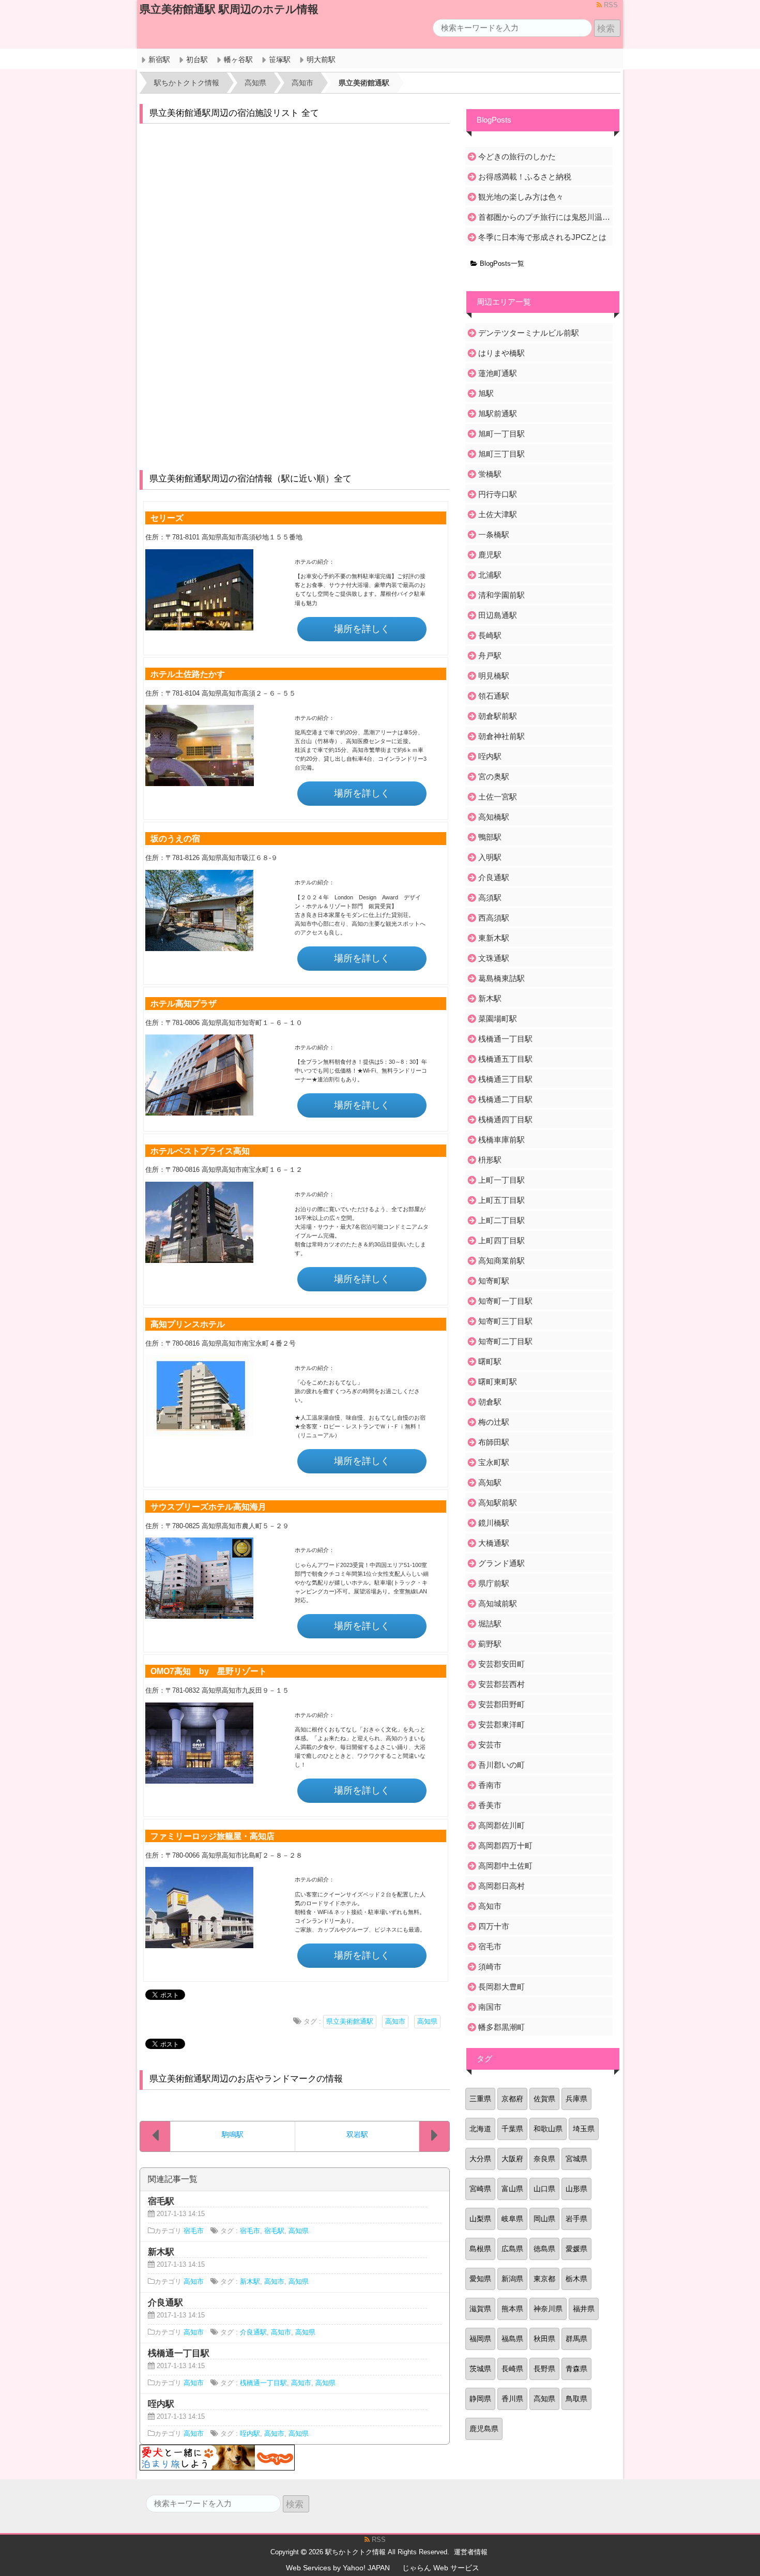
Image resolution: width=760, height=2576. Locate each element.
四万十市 (494, 1926)
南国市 (490, 2007)
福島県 (512, 2339)
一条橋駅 (494, 534)
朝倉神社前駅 (501, 736)
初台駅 (197, 59)
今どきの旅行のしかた (517, 156)
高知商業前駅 (501, 1261)
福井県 (584, 2309)
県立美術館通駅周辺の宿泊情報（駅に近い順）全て (250, 479)
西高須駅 (494, 918)
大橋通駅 (494, 1543)
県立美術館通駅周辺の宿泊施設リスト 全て (234, 113)
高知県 (427, 2022)
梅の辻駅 (494, 1422)
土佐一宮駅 (498, 797)
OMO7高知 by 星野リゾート (209, 1671)
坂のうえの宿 (175, 838)
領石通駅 (494, 696)
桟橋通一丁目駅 (263, 2383)
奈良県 (544, 2159)
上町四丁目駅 (501, 1240)
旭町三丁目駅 (501, 454)
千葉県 (512, 2129)
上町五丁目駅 (501, 1200)
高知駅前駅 (498, 1503)
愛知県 (480, 2279)
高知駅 (490, 1482)
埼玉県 (584, 2129)
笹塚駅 (280, 59)
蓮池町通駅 (498, 373)
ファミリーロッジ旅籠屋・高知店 (212, 1836)
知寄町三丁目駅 (505, 1321)
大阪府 (512, 2159)
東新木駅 (494, 938)
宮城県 (576, 2159)
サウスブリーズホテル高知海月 (208, 1507)
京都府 (512, 2099)
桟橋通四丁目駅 (505, 1119)
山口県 (544, 2189)
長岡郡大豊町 (501, 1987)
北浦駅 (490, 575)
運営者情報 (471, 2552)
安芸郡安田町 (501, 1664)
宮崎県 (480, 2189)
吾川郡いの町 (501, 1765)
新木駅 (250, 2282)
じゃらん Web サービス (441, 2568)
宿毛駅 (274, 2231)
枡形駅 (490, 1160)
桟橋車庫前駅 (501, 1140)
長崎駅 (490, 635)
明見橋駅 (494, 676)
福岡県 (480, 2339)
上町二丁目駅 (501, 1220)
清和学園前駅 (501, 595)
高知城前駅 (498, 1603)
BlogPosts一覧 (501, 264)
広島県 (512, 2249)
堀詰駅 (490, 1624)
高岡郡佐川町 (501, 1825)
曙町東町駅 (498, 1382)
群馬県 (576, 2339)
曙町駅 (490, 1361)
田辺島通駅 (498, 615)
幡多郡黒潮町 (501, 2027)
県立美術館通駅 (350, 2022)
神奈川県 (548, 2309)
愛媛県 (576, 2249)
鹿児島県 (484, 2429)
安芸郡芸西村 (501, 1684)
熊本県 (512, 2309)
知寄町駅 (494, 1281)
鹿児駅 (490, 555)
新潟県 (512, 2279)
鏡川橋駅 (494, 1523)
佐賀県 (544, 2099)
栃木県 (576, 2279)
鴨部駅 (490, 837)
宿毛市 (194, 2231)
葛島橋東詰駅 (501, 978)
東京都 (544, 2279)
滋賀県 (480, 2309)
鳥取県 (576, 2399)
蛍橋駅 (490, 474)
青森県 (576, 2369)
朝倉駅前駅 (498, 716)
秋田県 (544, 2339)
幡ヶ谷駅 (238, 59)
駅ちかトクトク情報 (355, 2552)
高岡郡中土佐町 (505, 1866)
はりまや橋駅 (501, 353)
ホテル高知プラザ (184, 1003)
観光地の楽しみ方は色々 (521, 197)
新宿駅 (159, 59)
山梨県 (480, 2219)
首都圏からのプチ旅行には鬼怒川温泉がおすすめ (545, 217)
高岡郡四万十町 (505, 1846)
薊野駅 (490, 1644)
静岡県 (480, 2399)
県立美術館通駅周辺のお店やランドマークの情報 (246, 2079)
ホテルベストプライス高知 (200, 1151)
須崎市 (490, 1967)
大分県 (480, 2159)
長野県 (544, 2369)
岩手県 (576, 2219)
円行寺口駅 (498, 494)
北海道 (480, 2129)
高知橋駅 (494, 817)
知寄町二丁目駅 (505, 1341)
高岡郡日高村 (501, 1886)
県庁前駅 (494, 1583)
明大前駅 (321, 59)
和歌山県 (548, 2129)
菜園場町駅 (498, 1019)
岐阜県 (512, 2219)
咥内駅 (250, 2434)
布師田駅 (494, 1442)
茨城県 (480, 2369)
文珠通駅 (494, 958)
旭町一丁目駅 (501, 434)
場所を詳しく (362, 629)
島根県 (480, 2249)
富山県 (512, 2189)
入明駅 (490, 857)
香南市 (490, 1785)
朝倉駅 (490, 1402)
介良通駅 (253, 2332)
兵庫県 (576, 2099)
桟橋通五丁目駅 (505, 1059)
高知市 (395, 2022)
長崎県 (512, 2369)
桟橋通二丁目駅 (505, 1099)
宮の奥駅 (494, 777)
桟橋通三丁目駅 (505, 1079)
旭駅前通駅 (498, 413)
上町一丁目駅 (501, 1180)
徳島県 (544, 2249)
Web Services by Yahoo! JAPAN (338, 2568)
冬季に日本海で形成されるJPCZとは (542, 237)
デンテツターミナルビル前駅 (529, 333)
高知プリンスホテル (188, 1324)
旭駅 (486, 393)
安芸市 (490, 1745)
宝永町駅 (494, 1462)
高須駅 (490, 898)
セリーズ (167, 518)
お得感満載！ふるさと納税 (525, 177)
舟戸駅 (490, 656)
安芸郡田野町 (501, 1704)
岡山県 (544, 2219)
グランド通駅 (501, 1563)
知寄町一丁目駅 (505, 1301)
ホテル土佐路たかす (188, 674)
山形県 (576, 2189)
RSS (610, 5)
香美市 (490, 1805)
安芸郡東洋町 (501, 1724)
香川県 (512, 2399)
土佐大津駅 (498, 514)
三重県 (480, 2099)
